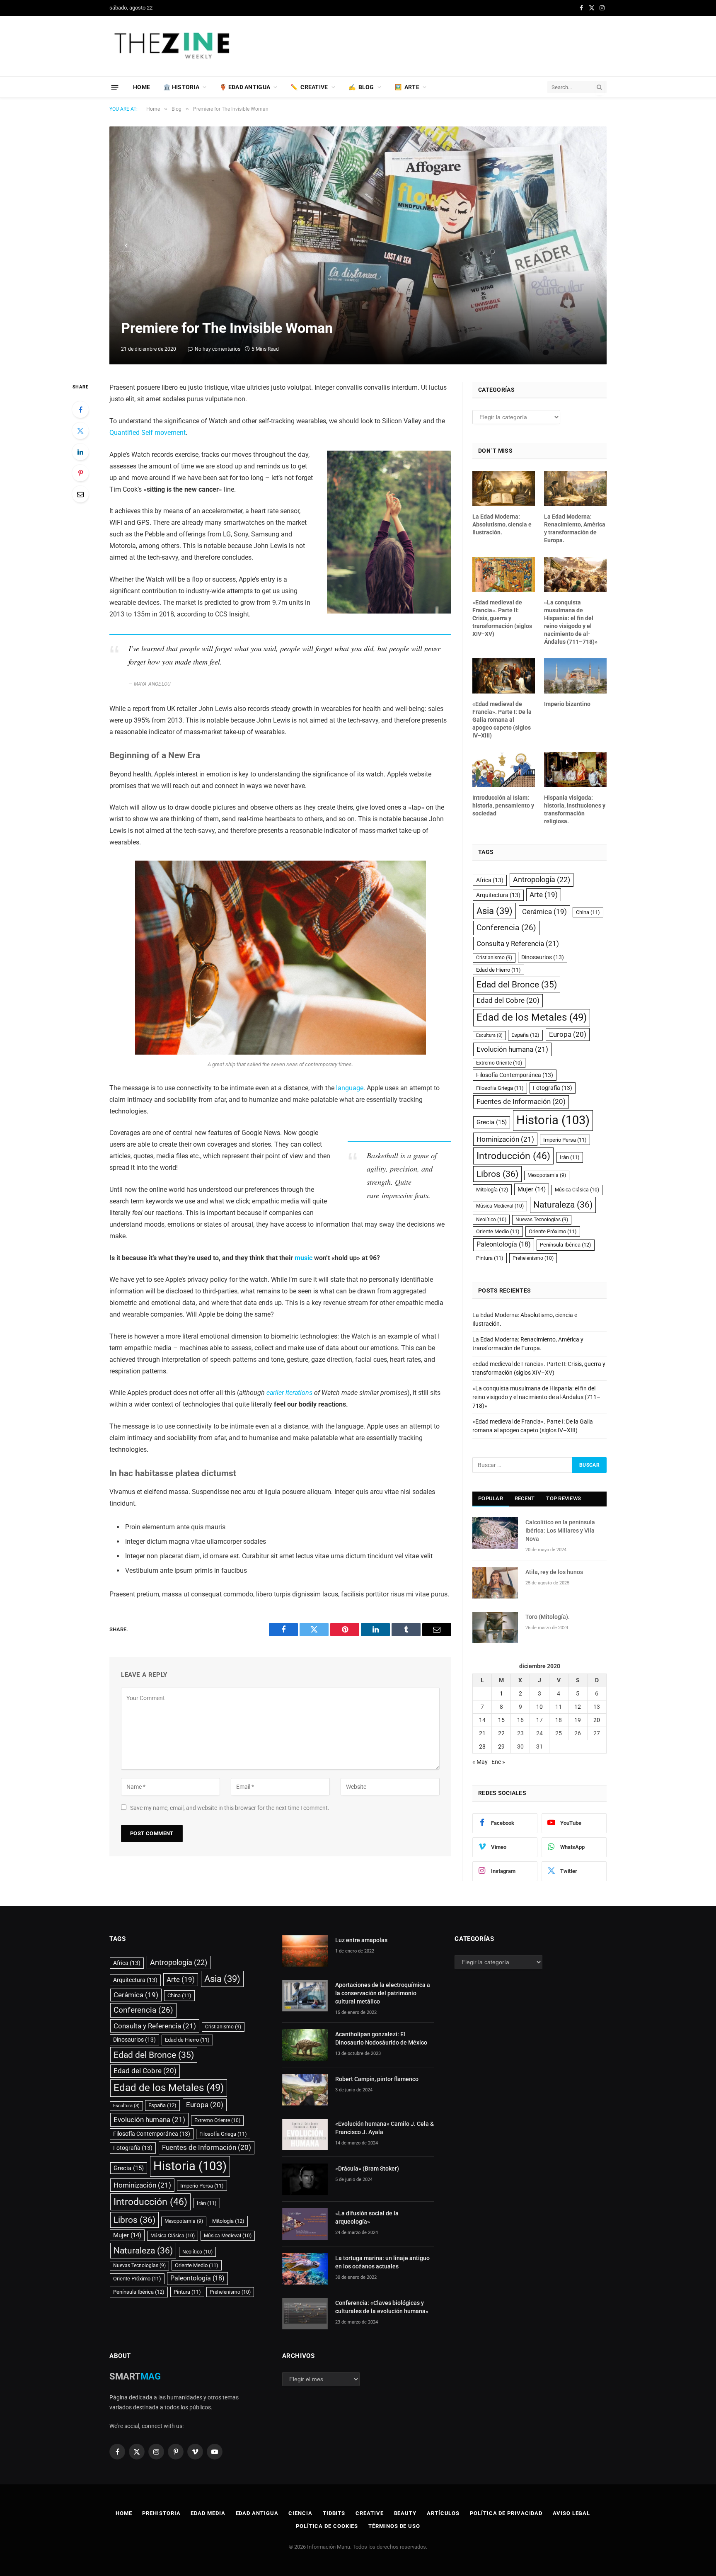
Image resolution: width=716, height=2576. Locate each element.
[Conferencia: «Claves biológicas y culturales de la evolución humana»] (305, 2314)
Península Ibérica (566, 1245)
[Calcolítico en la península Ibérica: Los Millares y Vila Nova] (495, 1533)
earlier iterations (289, 1393)
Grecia (492, 1122)
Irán (570, 1157)
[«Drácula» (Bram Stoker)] (305, 2179)
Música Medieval (500, 1206)
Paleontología (504, 1244)
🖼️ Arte (407, 87)
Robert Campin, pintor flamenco (377, 2079)
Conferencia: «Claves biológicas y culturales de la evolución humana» (382, 2307)
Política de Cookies (327, 2526)
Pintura (490, 1258)
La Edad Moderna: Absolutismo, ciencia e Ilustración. (502, 524)
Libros (497, 1174)
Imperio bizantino (567, 704)
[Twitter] (80, 431)
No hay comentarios (218, 349)
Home (142, 87)
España (525, 1035)
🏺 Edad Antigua (245, 87)
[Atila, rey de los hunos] (495, 1583)
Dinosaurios (543, 957)
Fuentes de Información (521, 1101)
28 (482, 1746)
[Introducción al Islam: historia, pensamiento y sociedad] (504, 770)
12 (578, 1707)
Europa (568, 1034)
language (350, 1088)
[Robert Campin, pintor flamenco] (305, 2090)
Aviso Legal (571, 2513)
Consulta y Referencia (518, 944)
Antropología (542, 879)
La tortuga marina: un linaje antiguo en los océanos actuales (382, 2262)
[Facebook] (80, 410)
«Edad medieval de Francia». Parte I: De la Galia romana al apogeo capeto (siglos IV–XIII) (502, 720)
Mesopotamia (547, 1175)
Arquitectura (498, 895)
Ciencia (300, 2513)
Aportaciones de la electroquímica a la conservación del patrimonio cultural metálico (383, 1993)
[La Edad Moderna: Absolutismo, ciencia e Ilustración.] (504, 489)
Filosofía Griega (500, 1088)
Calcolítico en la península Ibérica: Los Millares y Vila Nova (560, 1531)
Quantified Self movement (148, 433)
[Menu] (115, 87)
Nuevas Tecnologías (542, 1220)
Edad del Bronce (517, 984)
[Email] (80, 494)
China (588, 912)
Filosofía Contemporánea (515, 1075)
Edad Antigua (257, 2513)
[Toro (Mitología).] (495, 1628)
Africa (490, 880)
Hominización (505, 1139)
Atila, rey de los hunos (554, 1572)
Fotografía (553, 1088)
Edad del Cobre (508, 1000)
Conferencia (506, 928)
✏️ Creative (309, 87)
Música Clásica (577, 1190)
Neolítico (491, 1220)
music (304, 1258)
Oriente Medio (498, 1231)
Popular (491, 1498)
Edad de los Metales (532, 1017)
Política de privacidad (506, 2513)
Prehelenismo (533, 1258)
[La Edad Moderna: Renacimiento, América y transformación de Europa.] (575, 489)
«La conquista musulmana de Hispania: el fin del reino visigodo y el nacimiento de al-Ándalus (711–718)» (571, 622)
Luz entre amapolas (361, 1940)
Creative (369, 2513)
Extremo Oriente (499, 1063)
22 (501, 1733)
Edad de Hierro (498, 970)
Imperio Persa (565, 1140)
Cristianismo (494, 958)
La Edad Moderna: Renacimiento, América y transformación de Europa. (575, 528)
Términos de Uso (394, 2526)
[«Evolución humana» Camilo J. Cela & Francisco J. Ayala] (305, 2135)
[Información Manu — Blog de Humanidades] (173, 46)
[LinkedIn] (80, 452)
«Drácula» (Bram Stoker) (367, 2168)
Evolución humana (512, 1049)
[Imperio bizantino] (575, 676)
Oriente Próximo (553, 1231)
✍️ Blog (361, 87)
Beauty (405, 2513)
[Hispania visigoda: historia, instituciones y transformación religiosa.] (575, 770)
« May (480, 1762)
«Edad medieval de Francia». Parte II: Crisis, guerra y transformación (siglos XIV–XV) (502, 618)
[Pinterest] (80, 473)
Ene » (498, 1762)
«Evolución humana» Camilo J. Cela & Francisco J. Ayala (385, 2128)
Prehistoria (161, 2513)
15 (501, 1720)
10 (539, 1707)
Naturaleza (563, 1204)
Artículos (443, 2513)
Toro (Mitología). (548, 1617)
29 (501, 1746)
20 (597, 1720)
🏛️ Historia (181, 87)
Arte (544, 895)
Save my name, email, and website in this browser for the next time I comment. (230, 1808)
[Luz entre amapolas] (305, 1951)
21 (482, 1733)
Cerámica (544, 912)
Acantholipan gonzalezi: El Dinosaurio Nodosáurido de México (381, 2038)
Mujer (532, 1189)
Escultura (489, 1035)
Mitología (492, 1190)
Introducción (513, 1156)
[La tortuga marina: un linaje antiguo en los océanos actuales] (305, 2269)
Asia (495, 911)
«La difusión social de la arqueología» (367, 2217)
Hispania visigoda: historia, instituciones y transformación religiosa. (575, 809)
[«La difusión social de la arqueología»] (305, 2224)
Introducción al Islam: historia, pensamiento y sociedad (503, 805)
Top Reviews (564, 1498)
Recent (525, 1498)
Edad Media (208, 2513)
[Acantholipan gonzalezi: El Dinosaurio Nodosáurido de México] (305, 2045)
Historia (553, 1120)
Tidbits (334, 2513)
